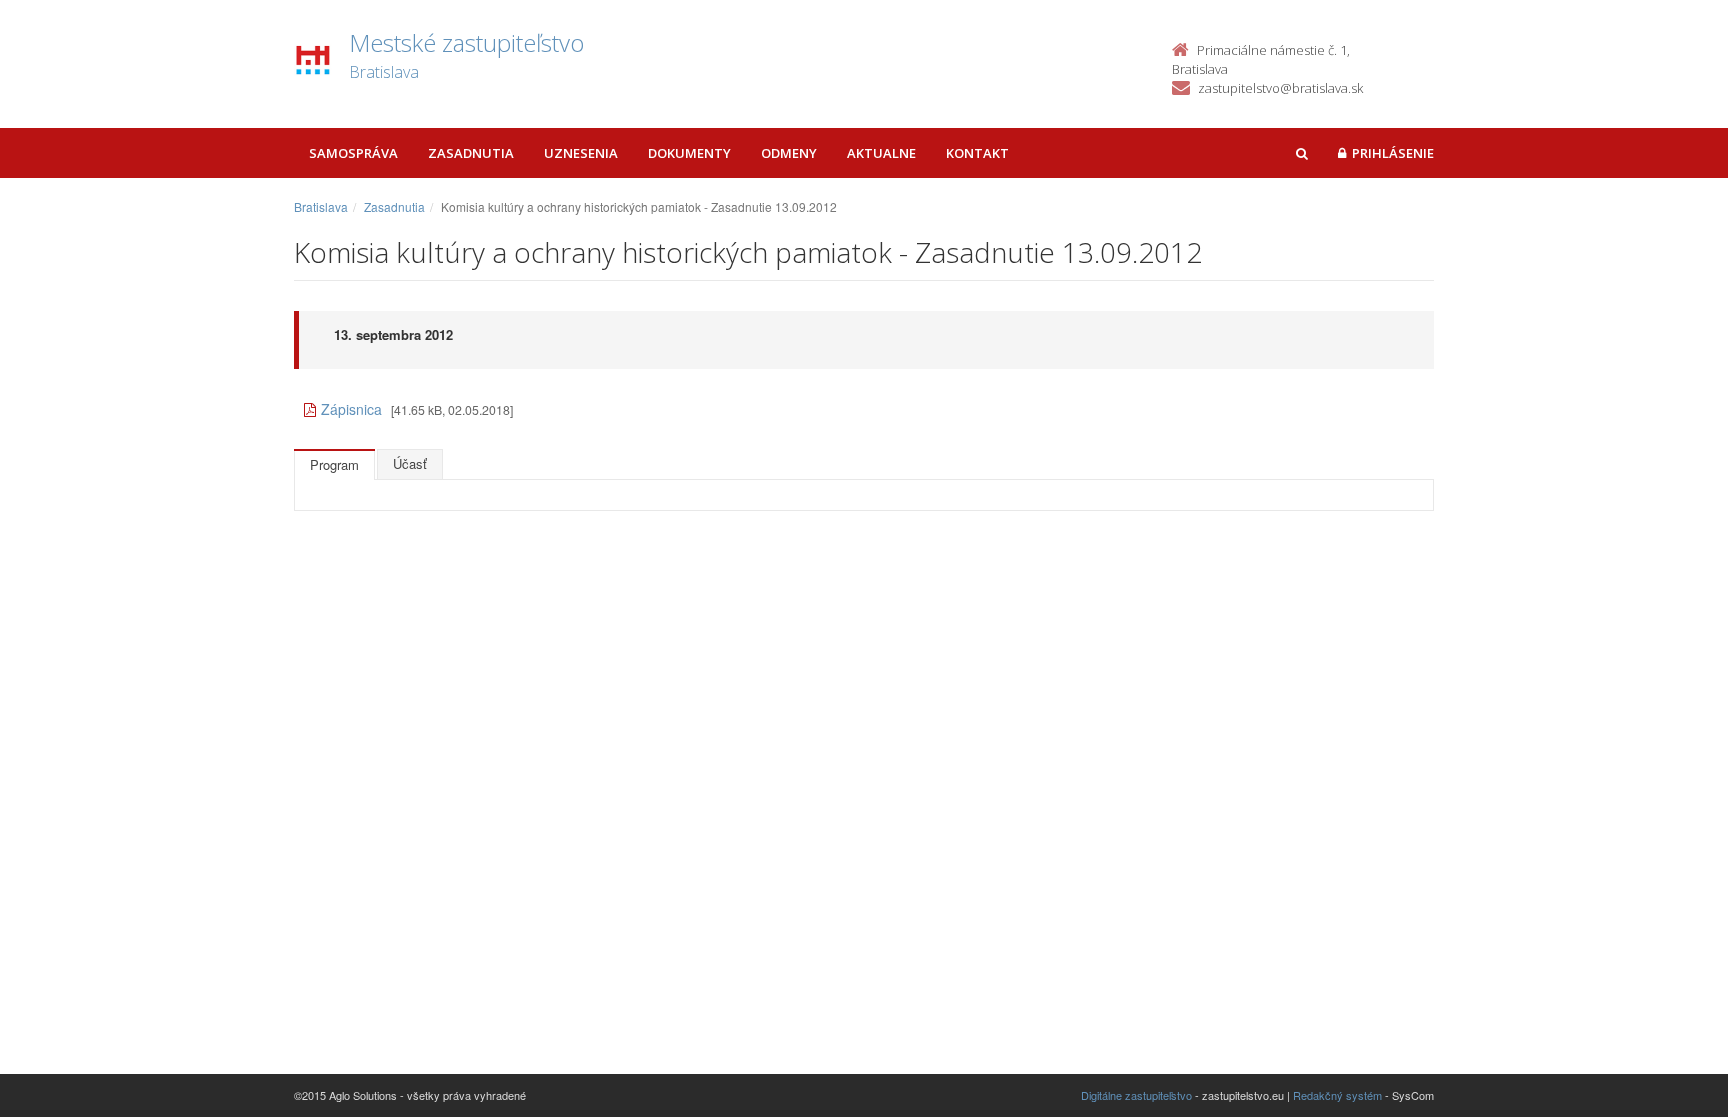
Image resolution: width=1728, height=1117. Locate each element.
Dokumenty (689, 153)
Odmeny (789, 153)
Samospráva (353, 153)
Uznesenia (581, 153)
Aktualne (881, 153)
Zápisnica (351, 409)
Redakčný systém (1337, 1095)
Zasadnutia (471, 153)
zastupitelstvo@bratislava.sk (1280, 88)
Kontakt (977, 153)
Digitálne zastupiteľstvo (1136, 1095)
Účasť (410, 463)
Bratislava (321, 206)
